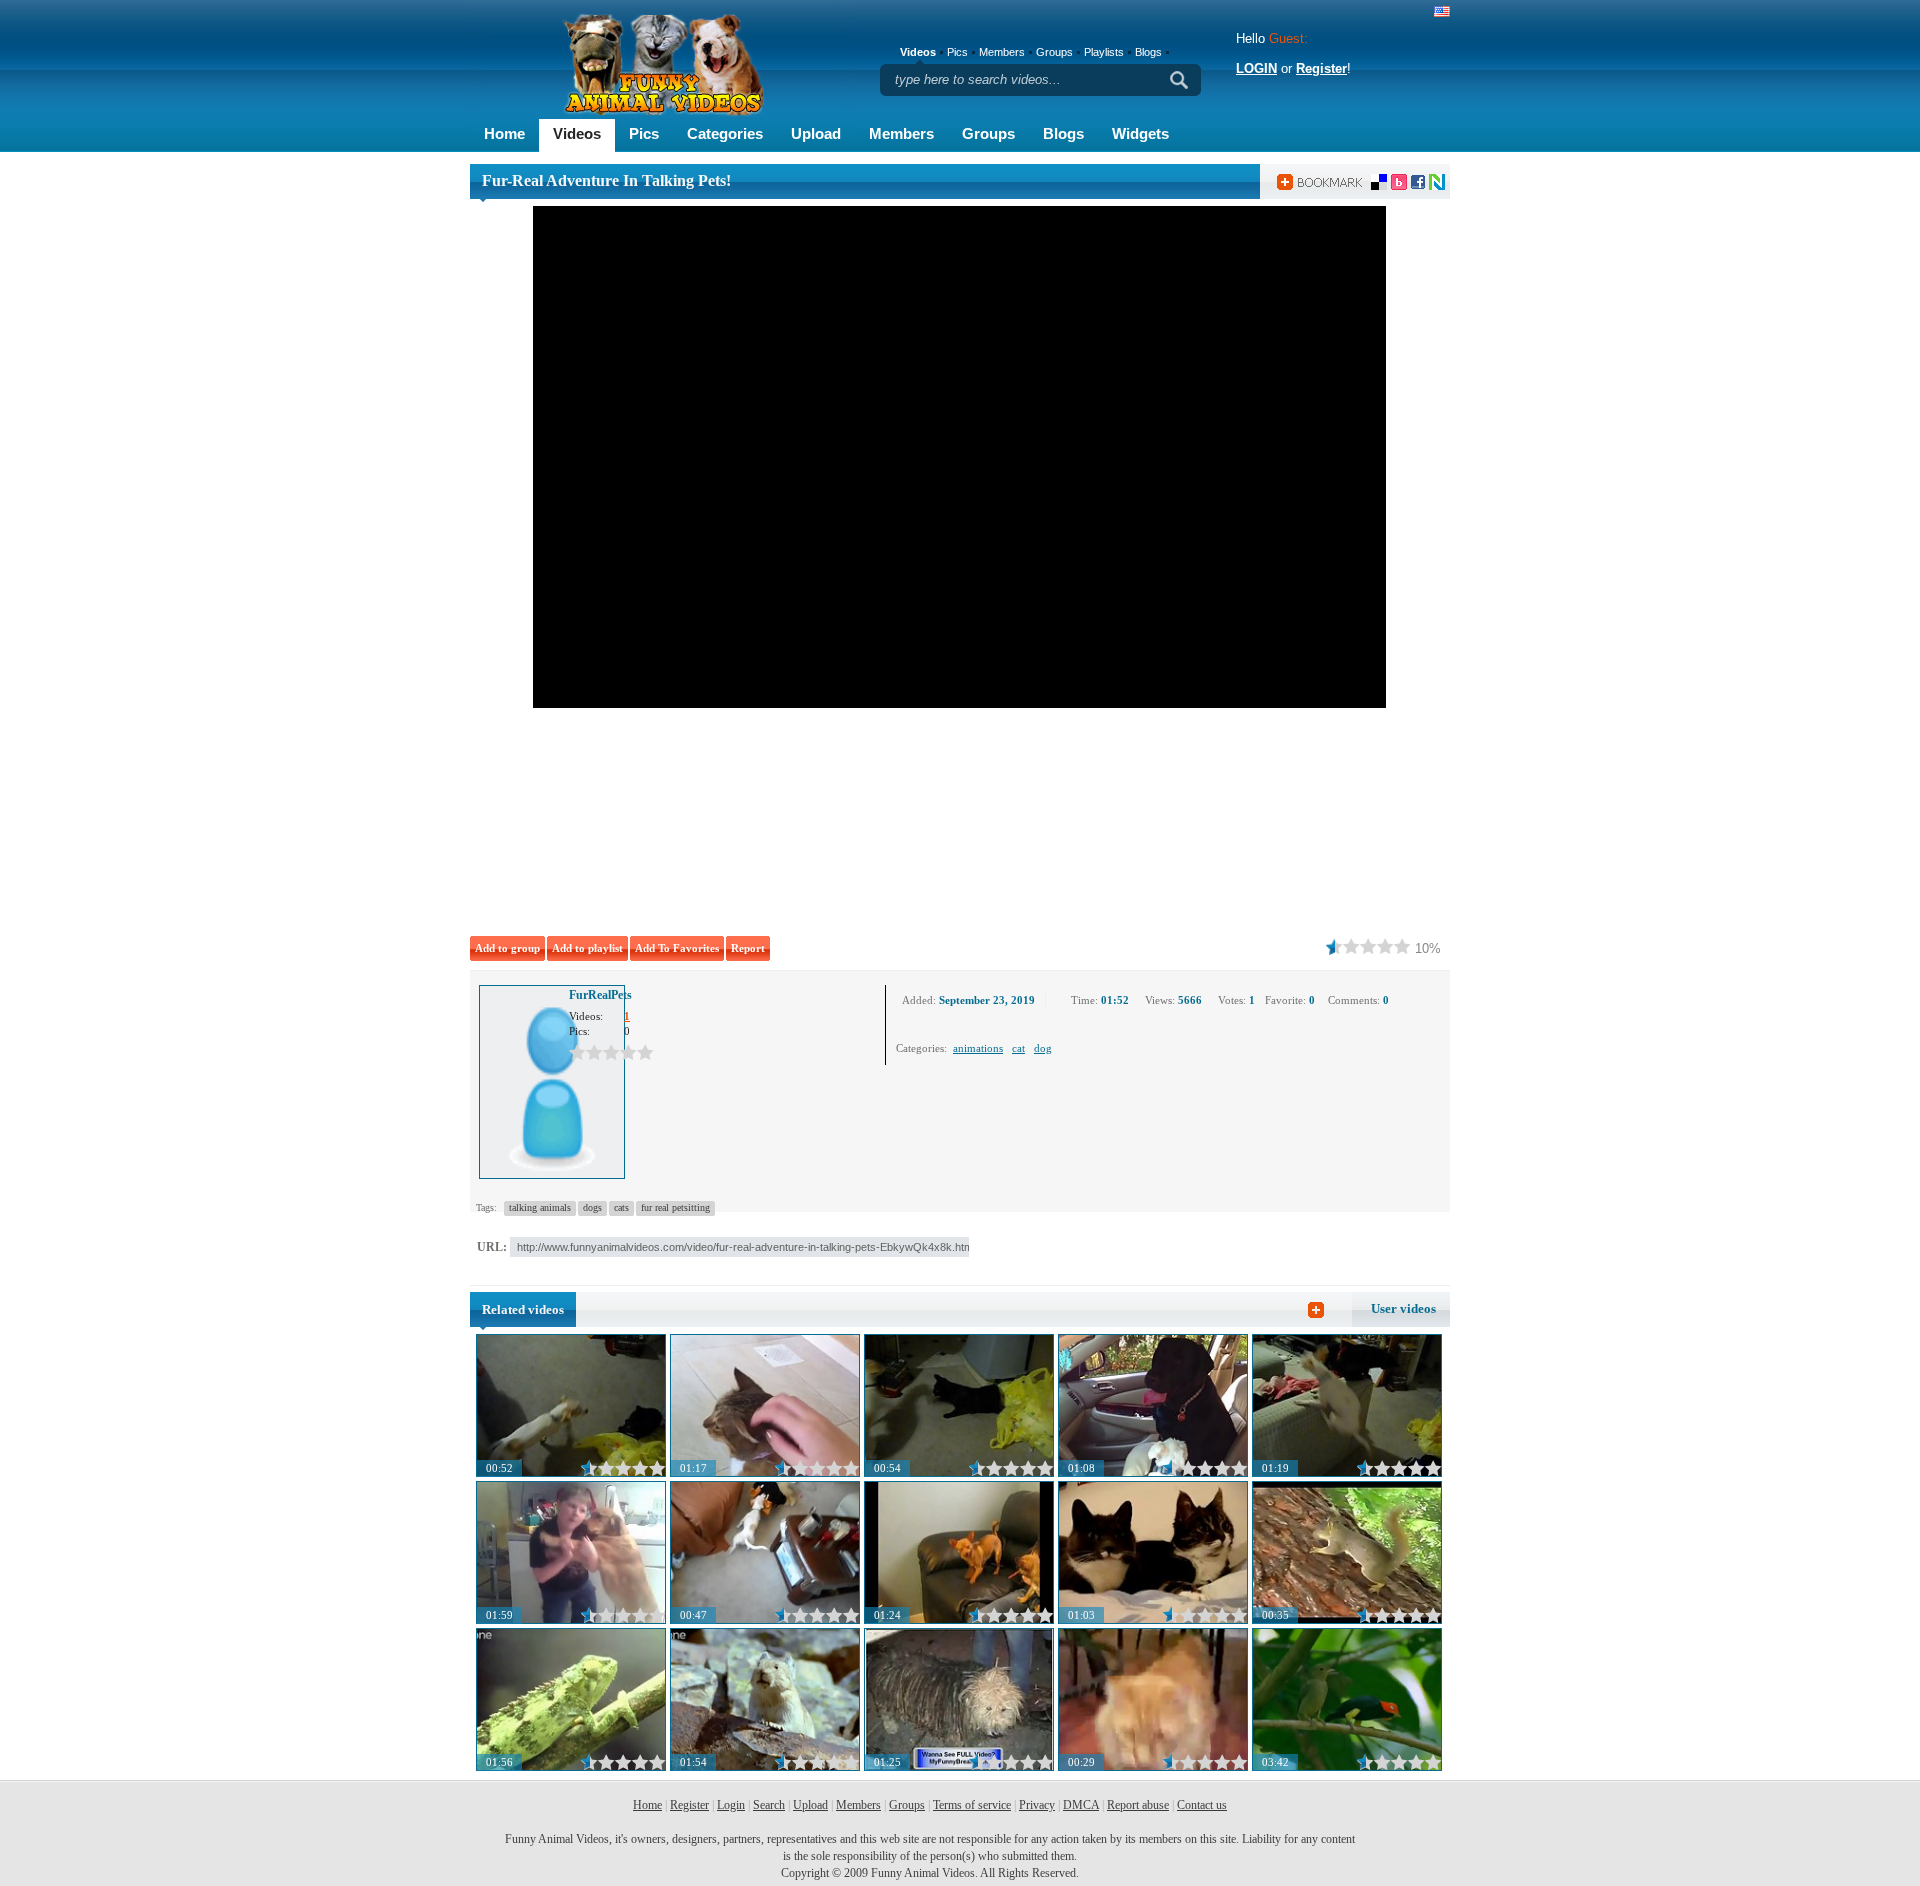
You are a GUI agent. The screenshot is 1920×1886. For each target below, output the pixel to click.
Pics (644, 133)
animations (978, 1048)
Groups (988, 133)
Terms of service (972, 1805)
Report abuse (1138, 1805)
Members (901, 133)
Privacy (1037, 1805)
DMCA (1081, 1805)
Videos (577, 133)
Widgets (1140, 133)
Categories (725, 133)
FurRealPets (600, 995)
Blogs (1063, 133)
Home (504, 133)
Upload (816, 133)
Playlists (1104, 52)
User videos (1403, 1308)
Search (769, 1805)
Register (1321, 68)
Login (731, 1805)
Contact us (1202, 1805)
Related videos (523, 1309)
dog (1043, 1048)
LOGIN (1256, 68)
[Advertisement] (750, 818)
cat (1018, 1048)
